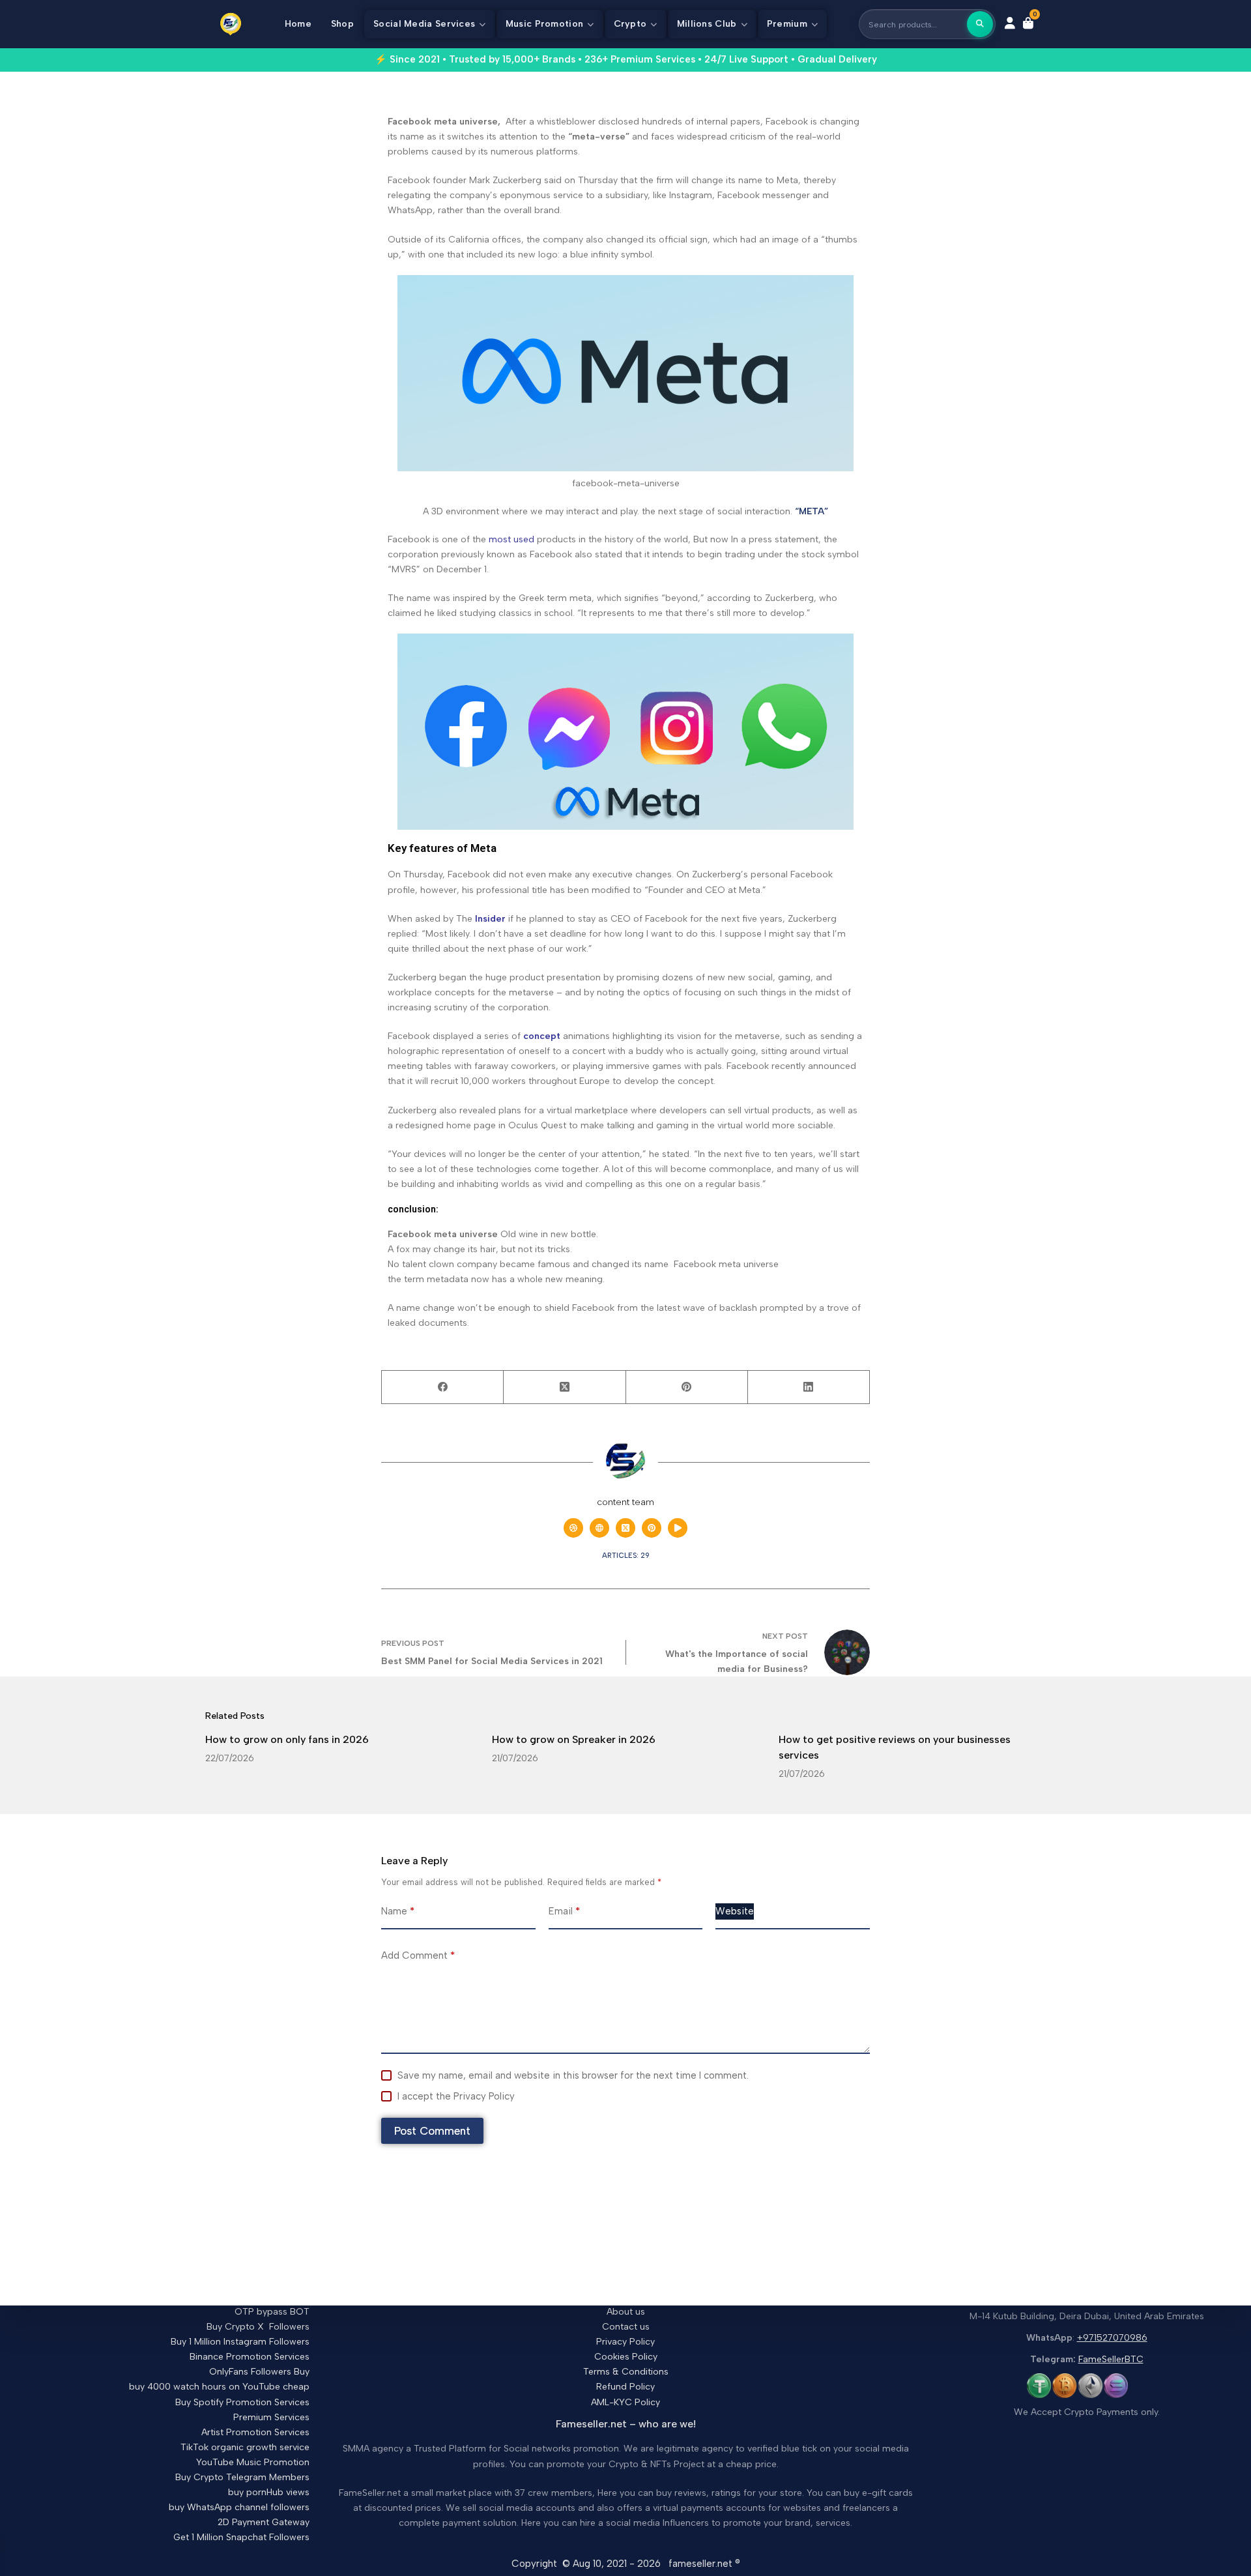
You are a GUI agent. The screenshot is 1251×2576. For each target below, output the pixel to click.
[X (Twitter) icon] (625, 1528)
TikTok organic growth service (245, 2447)
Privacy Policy (484, 2096)
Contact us (626, 2327)
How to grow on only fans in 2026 (287, 1739)
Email (564, 1911)
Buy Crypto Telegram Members (242, 2477)
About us (626, 2312)
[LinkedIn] (809, 1387)
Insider (490, 919)
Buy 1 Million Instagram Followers (240, 2342)
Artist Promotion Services (255, 2432)
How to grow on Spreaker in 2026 (574, 1739)
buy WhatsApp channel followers (239, 2507)
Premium (787, 24)
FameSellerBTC (1111, 2359)
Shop (342, 24)
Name (398, 1911)
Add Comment (418, 1955)
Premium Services (271, 2417)
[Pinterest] (687, 1387)
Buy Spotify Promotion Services (242, 2402)
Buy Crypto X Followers (258, 2327)
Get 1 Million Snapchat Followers (241, 2537)
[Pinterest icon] (652, 1528)
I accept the (456, 2096)
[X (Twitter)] (565, 1387)
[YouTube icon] (678, 1528)
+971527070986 (1112, 2338)
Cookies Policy (626, 2357)
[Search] (980, 24)
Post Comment (432, 2131)
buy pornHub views (269, 2492)
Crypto (630, 24)
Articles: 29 (626, 1556)
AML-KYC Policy (625, 2402)
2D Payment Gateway (264, 2522)
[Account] (1010, 24)
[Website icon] (599, 1528)
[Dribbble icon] (573, 1528)
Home (298, 24)
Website (735, 1911)
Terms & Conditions (626, 2372)
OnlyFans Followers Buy (259, 2372)
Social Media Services (424, 24)
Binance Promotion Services (250, 2357)
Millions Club (707, 24)
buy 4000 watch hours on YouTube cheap (219, 2387)
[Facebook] (443, 1387)
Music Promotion (545, 24)
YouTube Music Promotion (253, 2462)
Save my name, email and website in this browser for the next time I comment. (573, 2075)
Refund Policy (625, 2387)
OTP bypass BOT (272, 2312)
